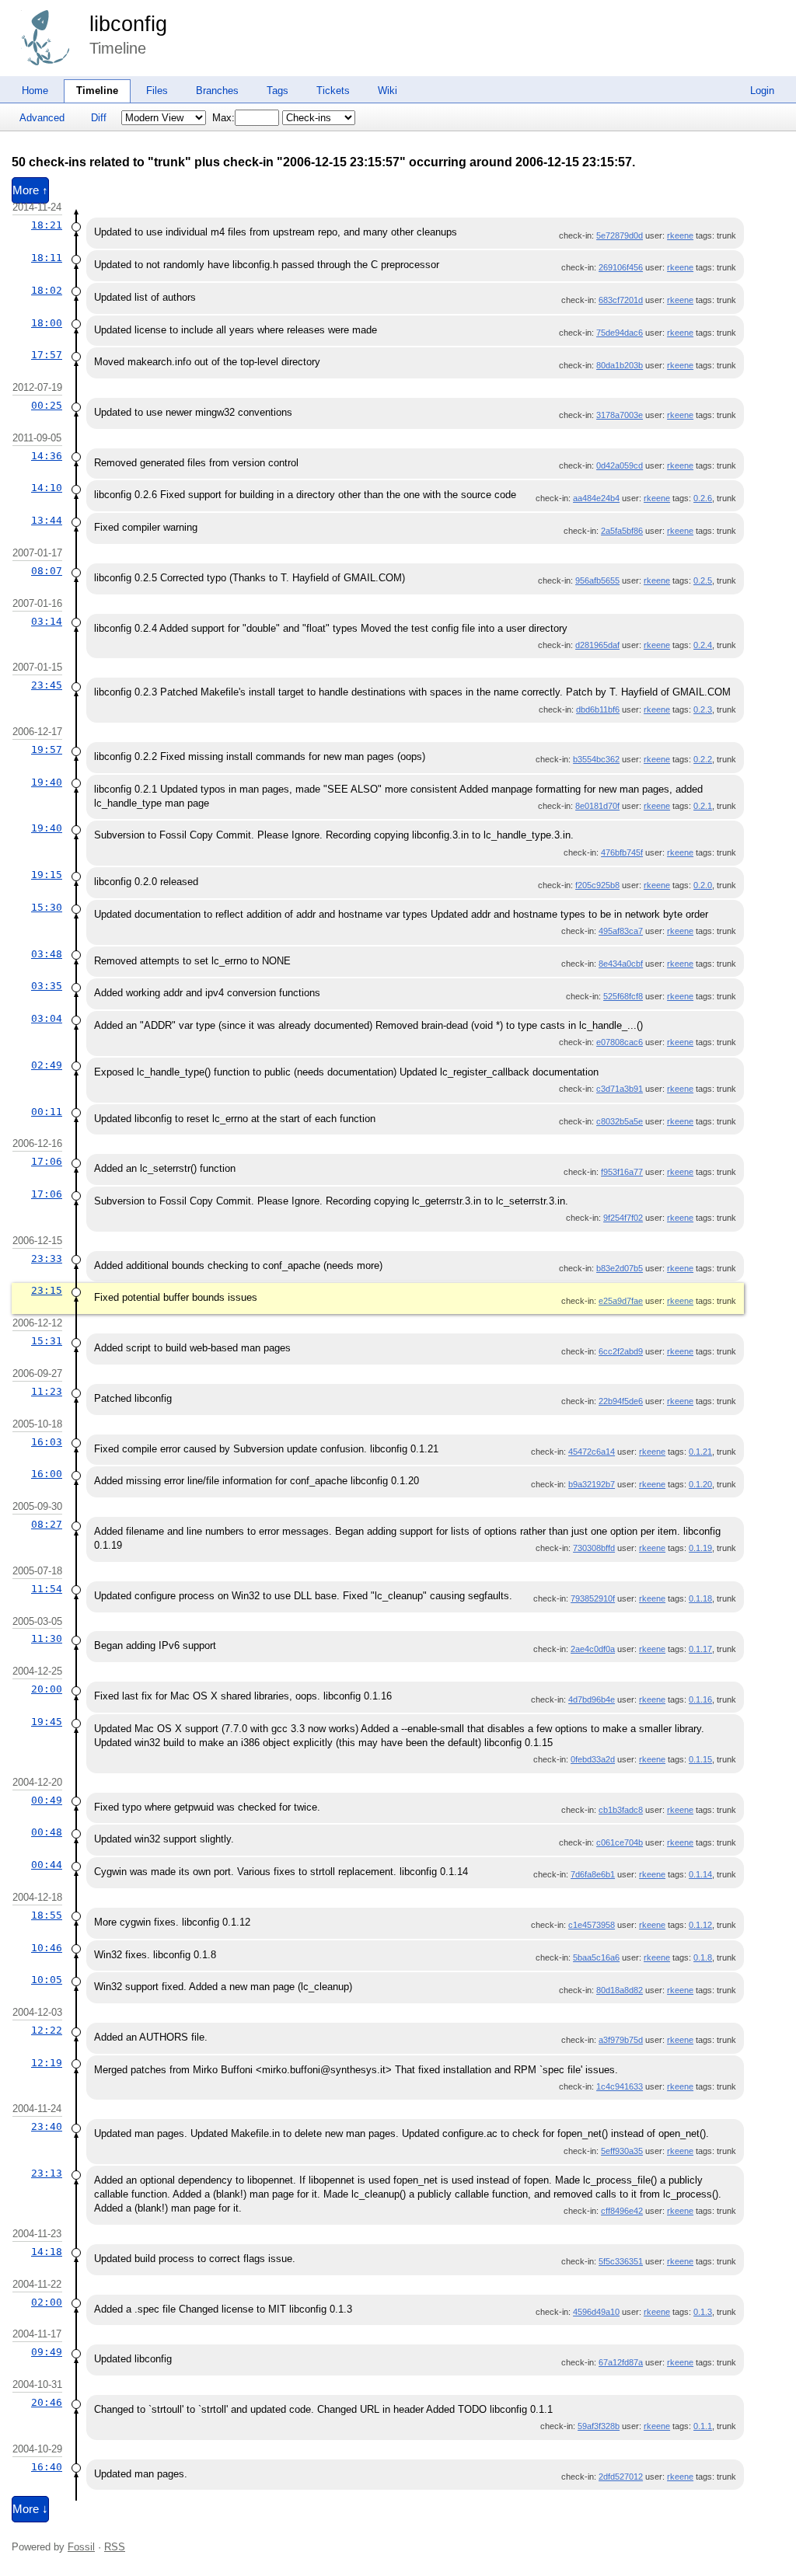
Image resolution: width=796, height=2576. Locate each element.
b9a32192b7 (592, 1484)
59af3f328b (599, 2426)
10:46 (47, 1948)
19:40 (47, 782)
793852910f (593, 1598)
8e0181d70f (597, 806)
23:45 (47, 685)
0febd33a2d (593, 1759)
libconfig (128, 24)
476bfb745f (622, 852)
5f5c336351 (621, 2261)
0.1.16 (700, 1699)
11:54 (47, 1589)
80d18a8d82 (620, 1990)
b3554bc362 (596, 759)
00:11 (47, 1112)
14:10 (47, 488)
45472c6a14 (592, 1452)
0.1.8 (703, 1957)
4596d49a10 (596, 2312)
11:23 (47, 1391)
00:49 (47, 1800)
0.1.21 (700, 1452)
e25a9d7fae (621, 1301)
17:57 (47, 355)
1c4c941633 (620, 2086)
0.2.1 (703, 806)
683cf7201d (621, 300)
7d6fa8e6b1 (593, 1874)
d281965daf (597, 645)
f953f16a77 (622, 1172)
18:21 (47, 225)
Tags (278, 91)
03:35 (47, 986)
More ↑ (30, 190)
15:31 (47, 1341)
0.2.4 (703, 645)
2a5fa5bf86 (622, 531)
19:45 (47, 1722)
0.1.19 (700, 1548)
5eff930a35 (622, 2151)
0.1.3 (703, 2312)
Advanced (42, 118)
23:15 (47, 1290)
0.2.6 (703, 498)
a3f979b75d (621, 2040)
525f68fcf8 (623, 996)
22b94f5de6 (621, 1401)
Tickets (333, 91)
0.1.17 (700, 1649)
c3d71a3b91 (620, 1089)
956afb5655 (597, 580)
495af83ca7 (621, 931)
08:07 (47, 571)
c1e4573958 (592, 1925)
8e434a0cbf (621, 964)
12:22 (47, 2030)
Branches (217, 91)
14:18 (47, 2252)
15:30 (47, 907)
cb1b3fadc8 (621, 1810)
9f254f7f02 (623, 1218)
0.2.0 (703, 885)
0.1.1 (703, 2426)
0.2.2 (703, 759)
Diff (99, 118)
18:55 (47, 1915)
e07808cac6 (620, 1042)
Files (157, 91)
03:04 (47, 1018)
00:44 (47, 1865)
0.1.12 (700, 1925)
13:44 (47, 520)
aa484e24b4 (596, 498)
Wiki (388, 91)
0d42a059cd (620, 465)
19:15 (47, 875)
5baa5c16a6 (596, 1957)
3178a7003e (620, 415)
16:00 (47, 1474)
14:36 (47, 456)
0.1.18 (700, 1598)
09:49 (47, 2352)
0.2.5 (703, 580)
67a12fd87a (621, 2362)
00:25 (47, 405)
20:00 (47, 1689)
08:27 (47, 1524)
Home (35, 91)
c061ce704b (620, 1842)
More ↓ (30, 2509)
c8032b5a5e (620, 1121)
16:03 (47, 1442)
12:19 (47, 2063)
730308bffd (594, 1548)
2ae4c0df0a (593, 1649)
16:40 (47, 2467)
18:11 (47, 258)
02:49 (47, 1065)
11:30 (47, 1638)
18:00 (47, 323)
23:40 (47, 2126)
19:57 (47, 749)
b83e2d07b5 (620, 1268)
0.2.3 (703, 709)
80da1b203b (620, 365)
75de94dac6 (620, 333)
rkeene (680, 235)
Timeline (97, 91)
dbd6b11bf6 (598, 709)
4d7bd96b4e (592, 1699)
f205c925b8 (597, 885)
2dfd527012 (621, 2477)
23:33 (47, 1258)
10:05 (47, 1980)
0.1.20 (700, 1484)
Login (762, 91)
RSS (115, 2547)
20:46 (47, 2402)
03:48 (47, 954)
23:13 (47, 2173)
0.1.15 (700, 1759)
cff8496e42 (622, 2211)
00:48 (47, 1832)
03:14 (47, 621)
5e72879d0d (620, 235)
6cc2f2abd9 (621, 1351)
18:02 (47, 290)
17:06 (47, 1161)
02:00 (47, 2302)
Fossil (81, 2547)
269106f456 (621, 267)
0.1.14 (700, 1874)
